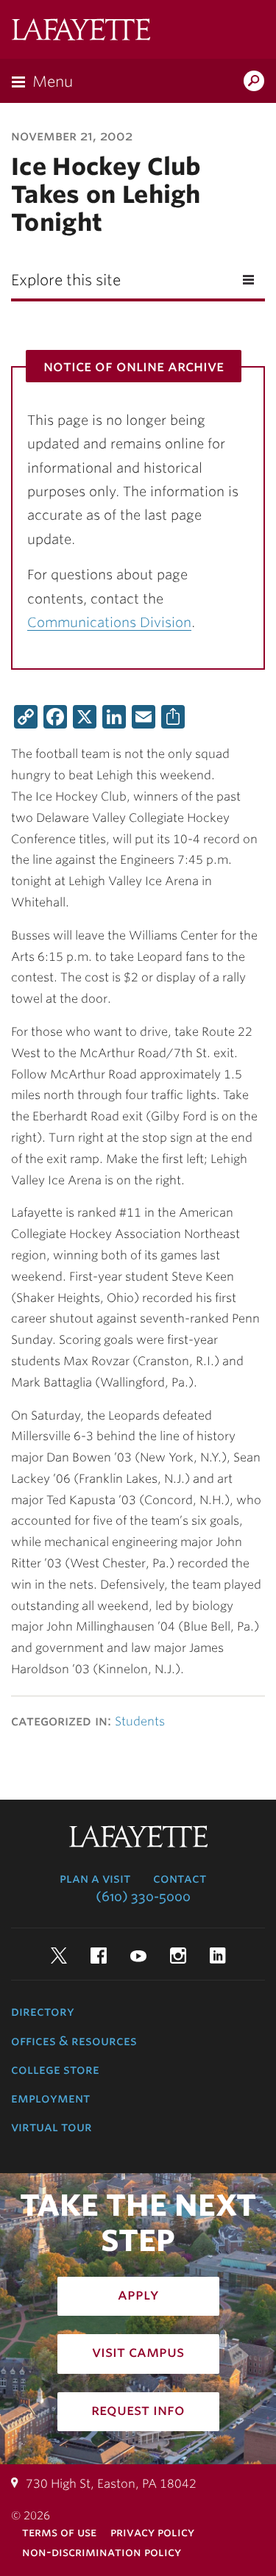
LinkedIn (218, 1956)
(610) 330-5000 (143, 1897)
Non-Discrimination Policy (102, 2552)
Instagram (178, 1956)
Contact (180, 1878)
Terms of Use (59, 2532)
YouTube (138, 1956)
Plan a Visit (95, 1878)
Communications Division (109, 622)
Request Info (138, 2410)
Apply (138, 2294)
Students (140, 1721)
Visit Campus (138, 2352)
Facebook (99, 1956)
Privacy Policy (152, 2532)
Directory (43, 2011)
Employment (50, 2098)
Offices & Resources (74, 2041)
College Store (55, 2069)
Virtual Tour (52, 2127)
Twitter (59, 1956)
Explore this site (66, 280)
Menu (53, 82)
